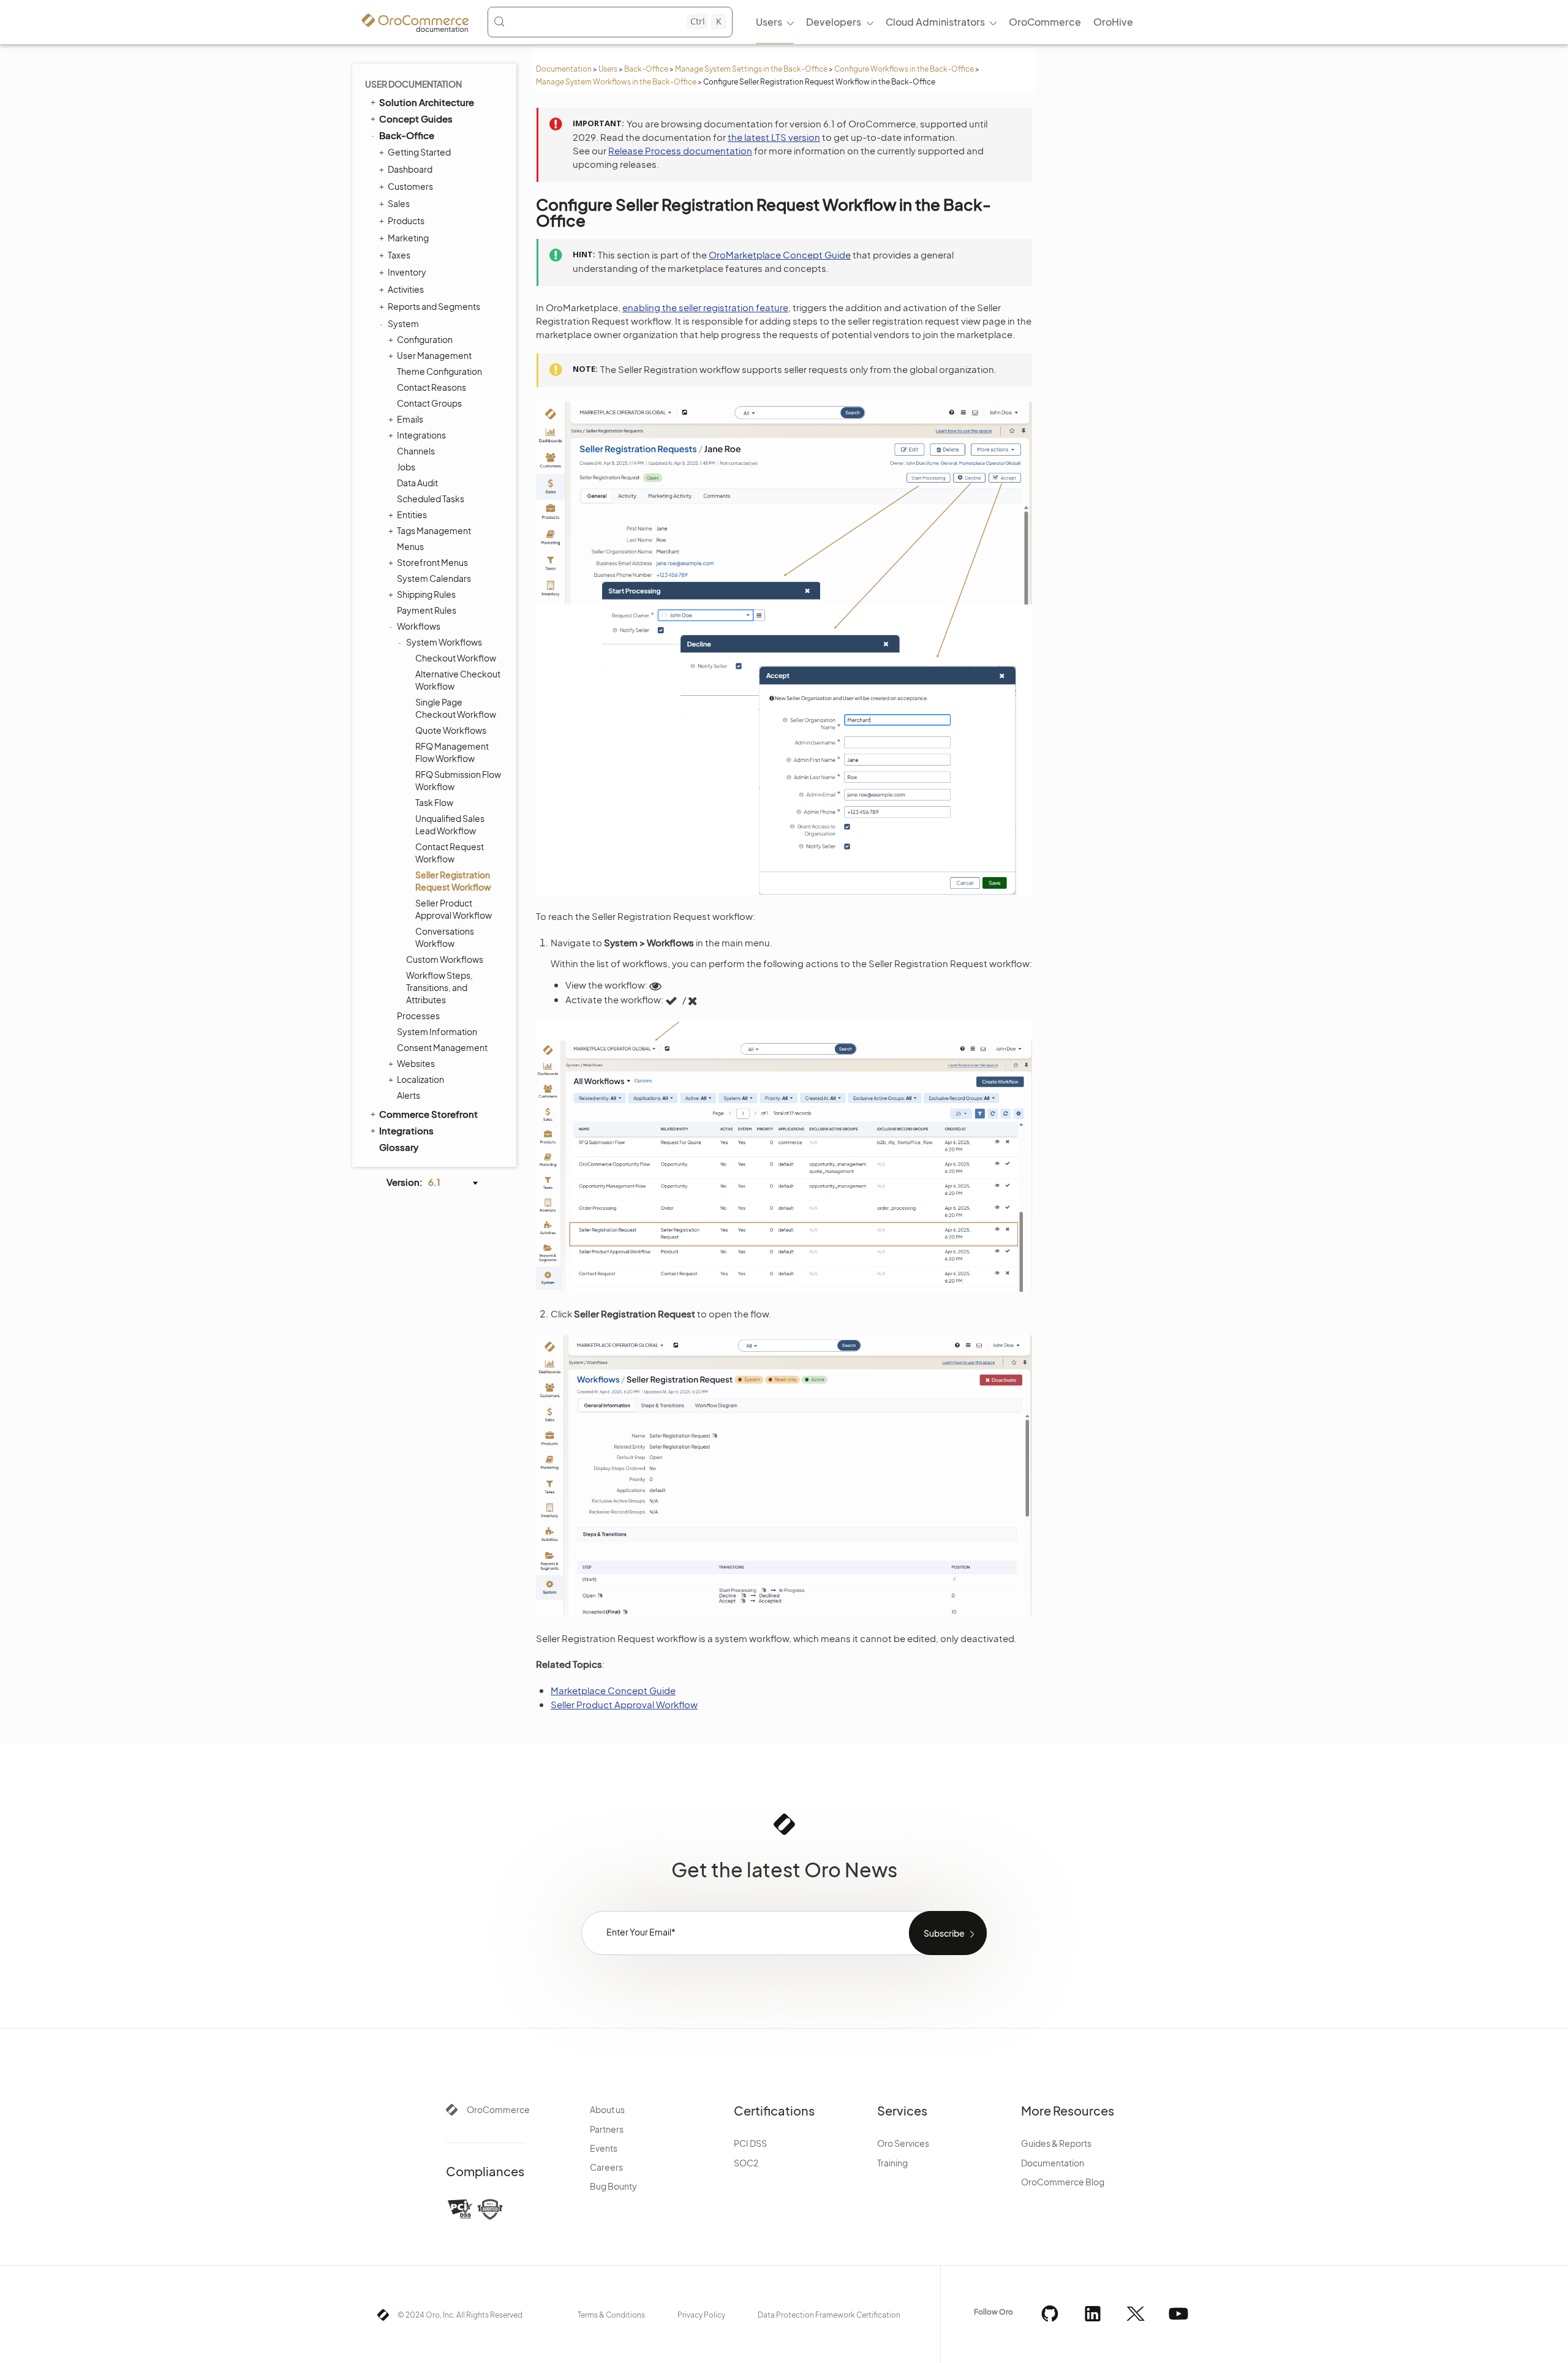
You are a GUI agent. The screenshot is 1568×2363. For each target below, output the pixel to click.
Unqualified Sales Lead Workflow (450, 824)
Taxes (399, 255)
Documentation (564, 69)
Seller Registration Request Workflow (453, 881)
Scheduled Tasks (431, 499)
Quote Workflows (451, 730)
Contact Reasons (432, 387)
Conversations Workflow (445, 937)
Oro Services (903, 2143)
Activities (406, 289)
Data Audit (417, 483)
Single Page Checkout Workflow (456, 708)
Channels (416, 451)
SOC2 (746, 2163)
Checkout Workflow (456, 658)
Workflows (419, 626)
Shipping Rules (426, 594)
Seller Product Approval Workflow (454, 909)
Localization (420, 1079)
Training (892, 2163)
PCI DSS (750, 2143)
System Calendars (434, 578)
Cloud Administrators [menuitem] (935, 22)
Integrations (421, 435)
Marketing (408, 238)
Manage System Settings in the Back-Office (751, 69)
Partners (607, 2129)
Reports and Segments (434, 306)
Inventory (407, 272)
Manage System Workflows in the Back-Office (616, 82)
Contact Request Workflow (450, 853)
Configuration (425, 339)
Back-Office (646, 69)
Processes (418, 1016)
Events (604, 2148)
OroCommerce (498, 2109)
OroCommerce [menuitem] (1045, 22)
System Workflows (444, 642)
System (403, 323)
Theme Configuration (439, 371)
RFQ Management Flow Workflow (452, 752)
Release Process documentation (680, 150)
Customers (410, 186)
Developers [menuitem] (834, 22)
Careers (606, 2167)
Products (406, 220)
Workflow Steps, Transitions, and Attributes (439, 987)
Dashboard (410, 169)
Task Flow (434, 802)
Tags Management (434, 530)
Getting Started (419, 152)
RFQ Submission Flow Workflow (458, 780)
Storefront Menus (432, 562)
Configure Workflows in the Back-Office (904, 69)
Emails (410, 419)
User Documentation (413, 84)
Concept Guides (416, 119)
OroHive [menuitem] (1113, 22)
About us (607, 2109)
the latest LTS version (774, 137)
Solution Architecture (427, 102)
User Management (434, 355)
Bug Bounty (613, 2186)
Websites (416, 1063)
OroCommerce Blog (1063, 2182)
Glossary (399, 1147)
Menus (410, 546)
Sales (399, 203)
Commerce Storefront (428, 1114)
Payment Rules (427, 610)
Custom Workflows (445, 959)
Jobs (406, 467)
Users (608, 69)
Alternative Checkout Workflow (458, 680)
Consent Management (442, 1047)
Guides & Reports (1056, 2143)
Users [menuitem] (769, 22)
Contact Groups (429, 403)
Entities (412, 514)
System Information (437, 1031)
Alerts (409, 1095)
